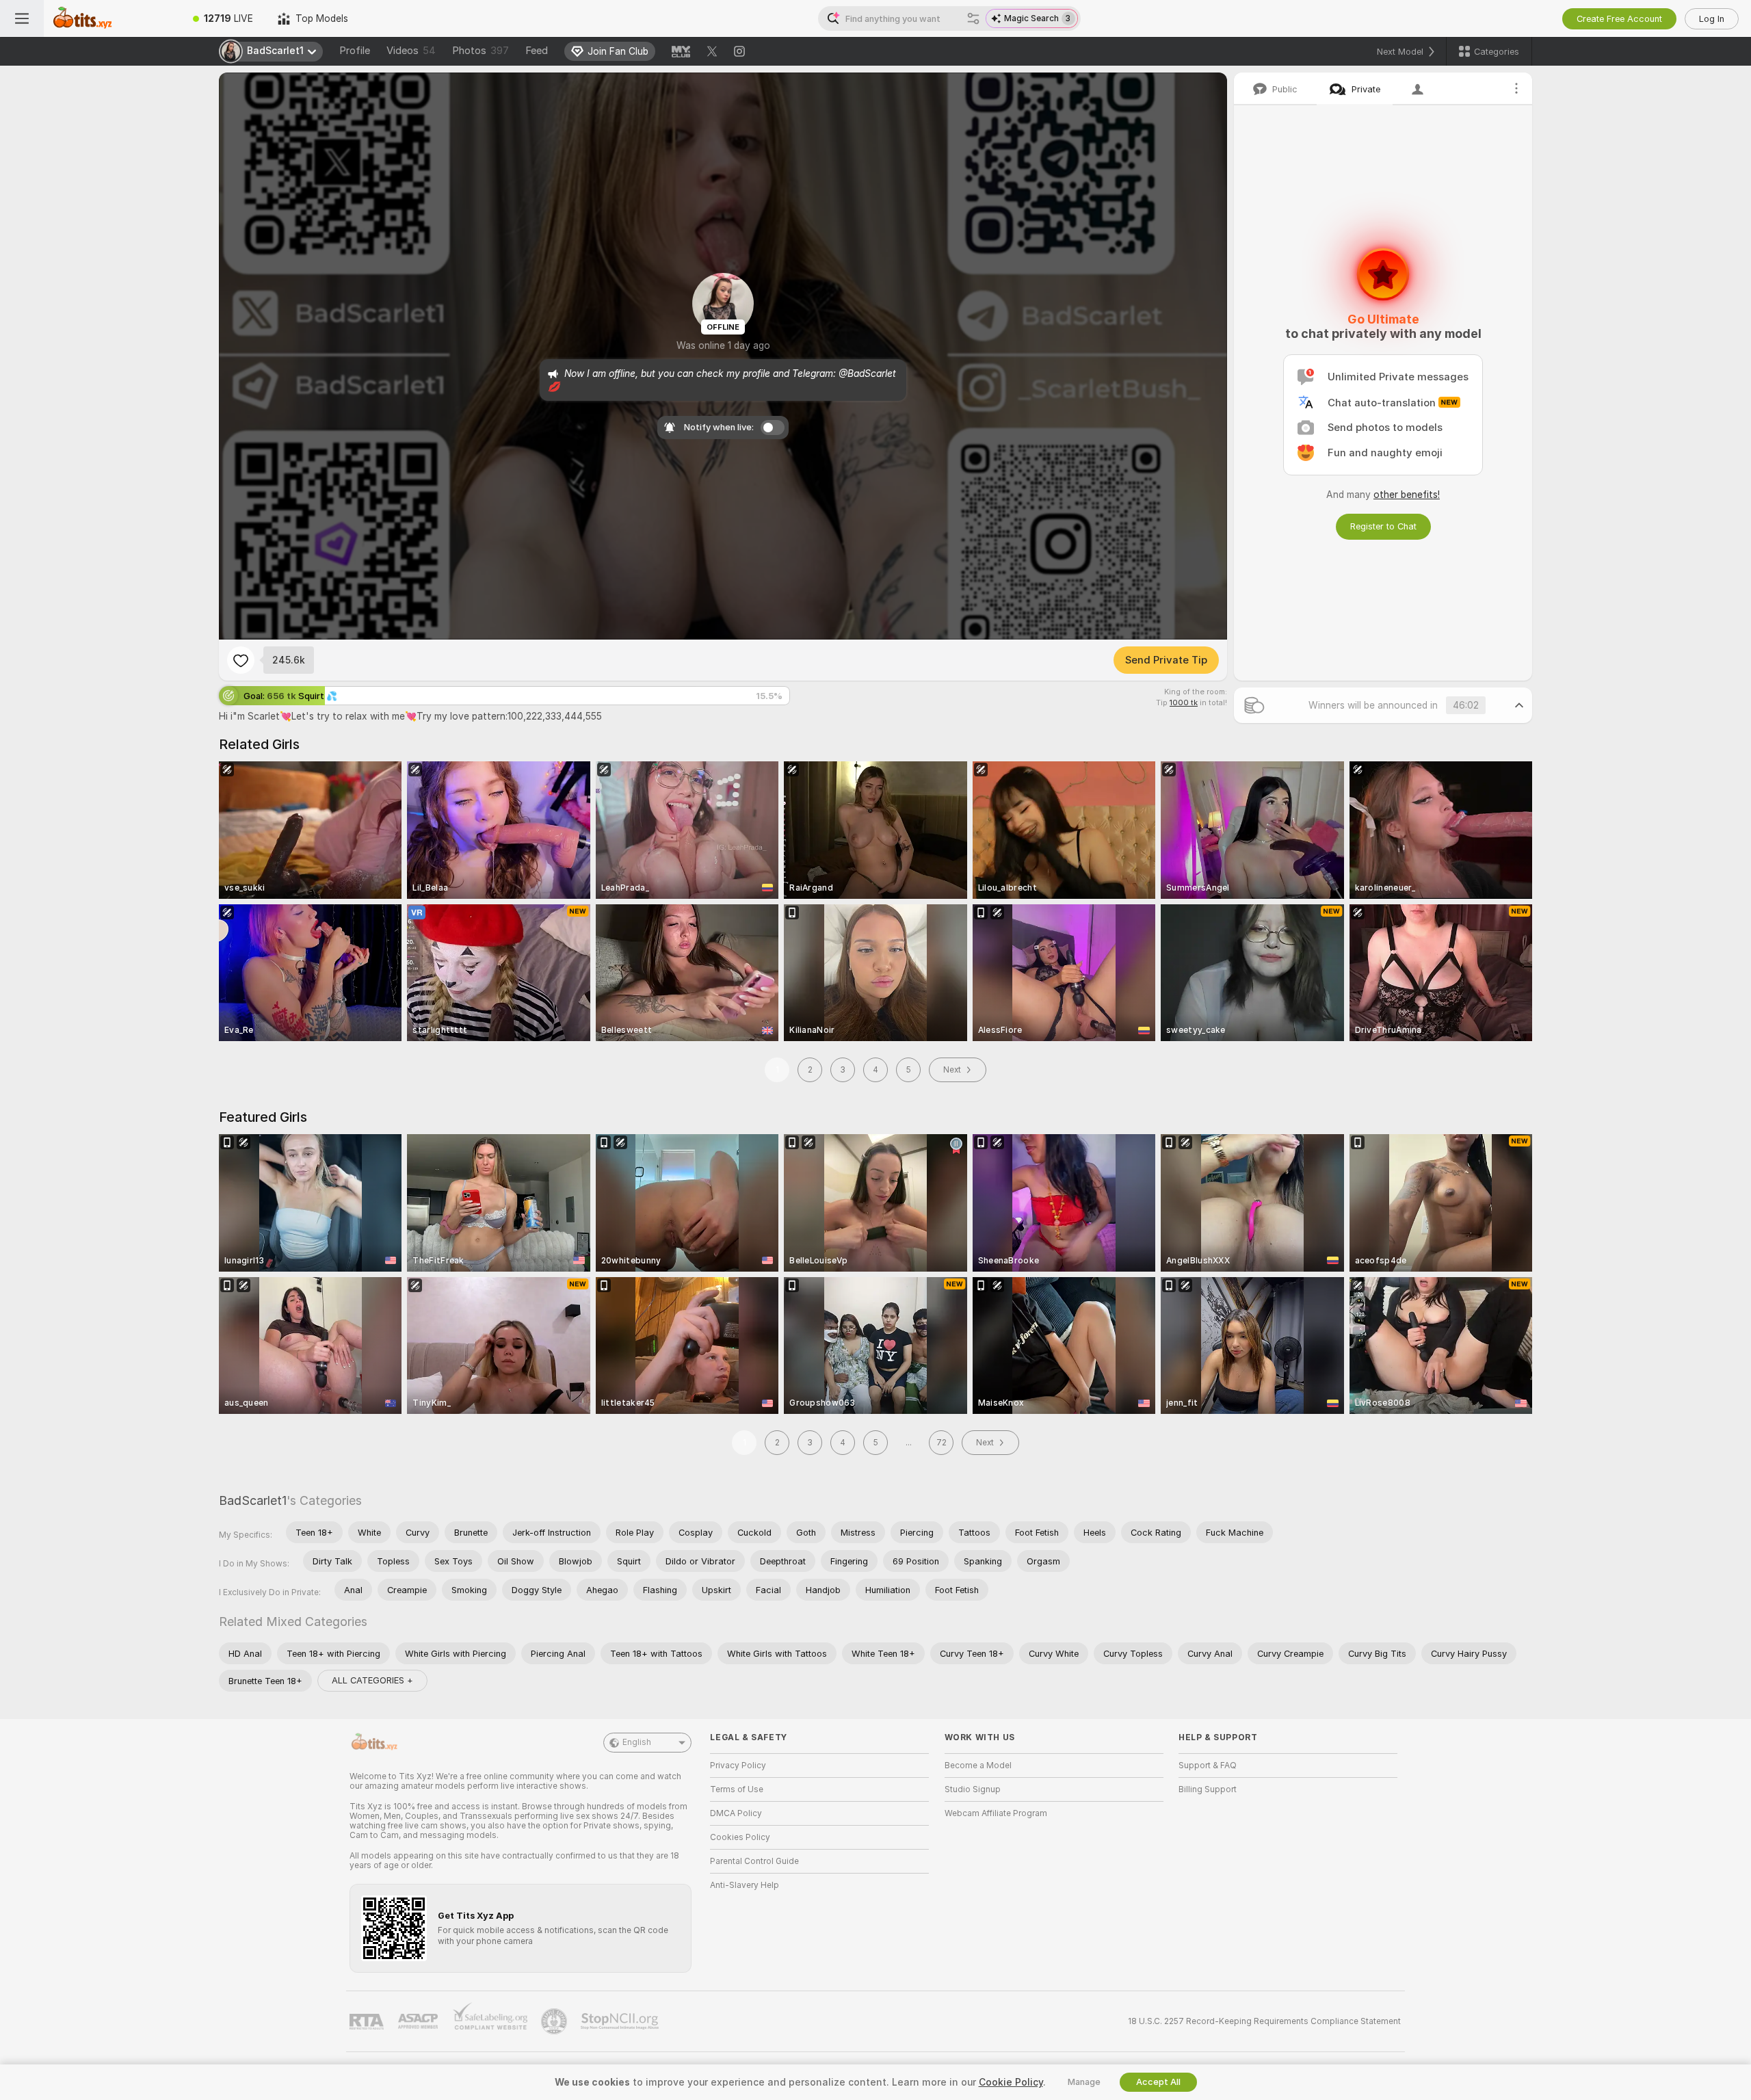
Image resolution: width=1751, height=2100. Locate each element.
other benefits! (1407, 495)
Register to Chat (1383, 526)
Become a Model (978, 1766)
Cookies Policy (740, 1837)
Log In (1712, 19)
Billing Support (1208, 1789)
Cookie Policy (1011, 2082)
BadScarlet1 (253, 1500)
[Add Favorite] (241, 660)
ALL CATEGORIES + (372, 1680)
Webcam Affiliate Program (996, 1813)
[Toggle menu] (22, 18)
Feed (537, 51)
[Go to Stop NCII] (621, 2021)
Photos (480, 51)
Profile (355, 51)
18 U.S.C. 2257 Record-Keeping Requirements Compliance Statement (1264, 2021)
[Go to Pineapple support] (555, 2021)
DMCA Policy (736, 1813)
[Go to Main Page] (112, 18)
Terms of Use (737, 1789)
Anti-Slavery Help (745, 1885)
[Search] (973, 18)
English (637, 1742)
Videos (411, 51)
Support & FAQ (1208, 1766)
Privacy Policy (738, 1766)
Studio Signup (973, 1789)
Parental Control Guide (754, 1861)
